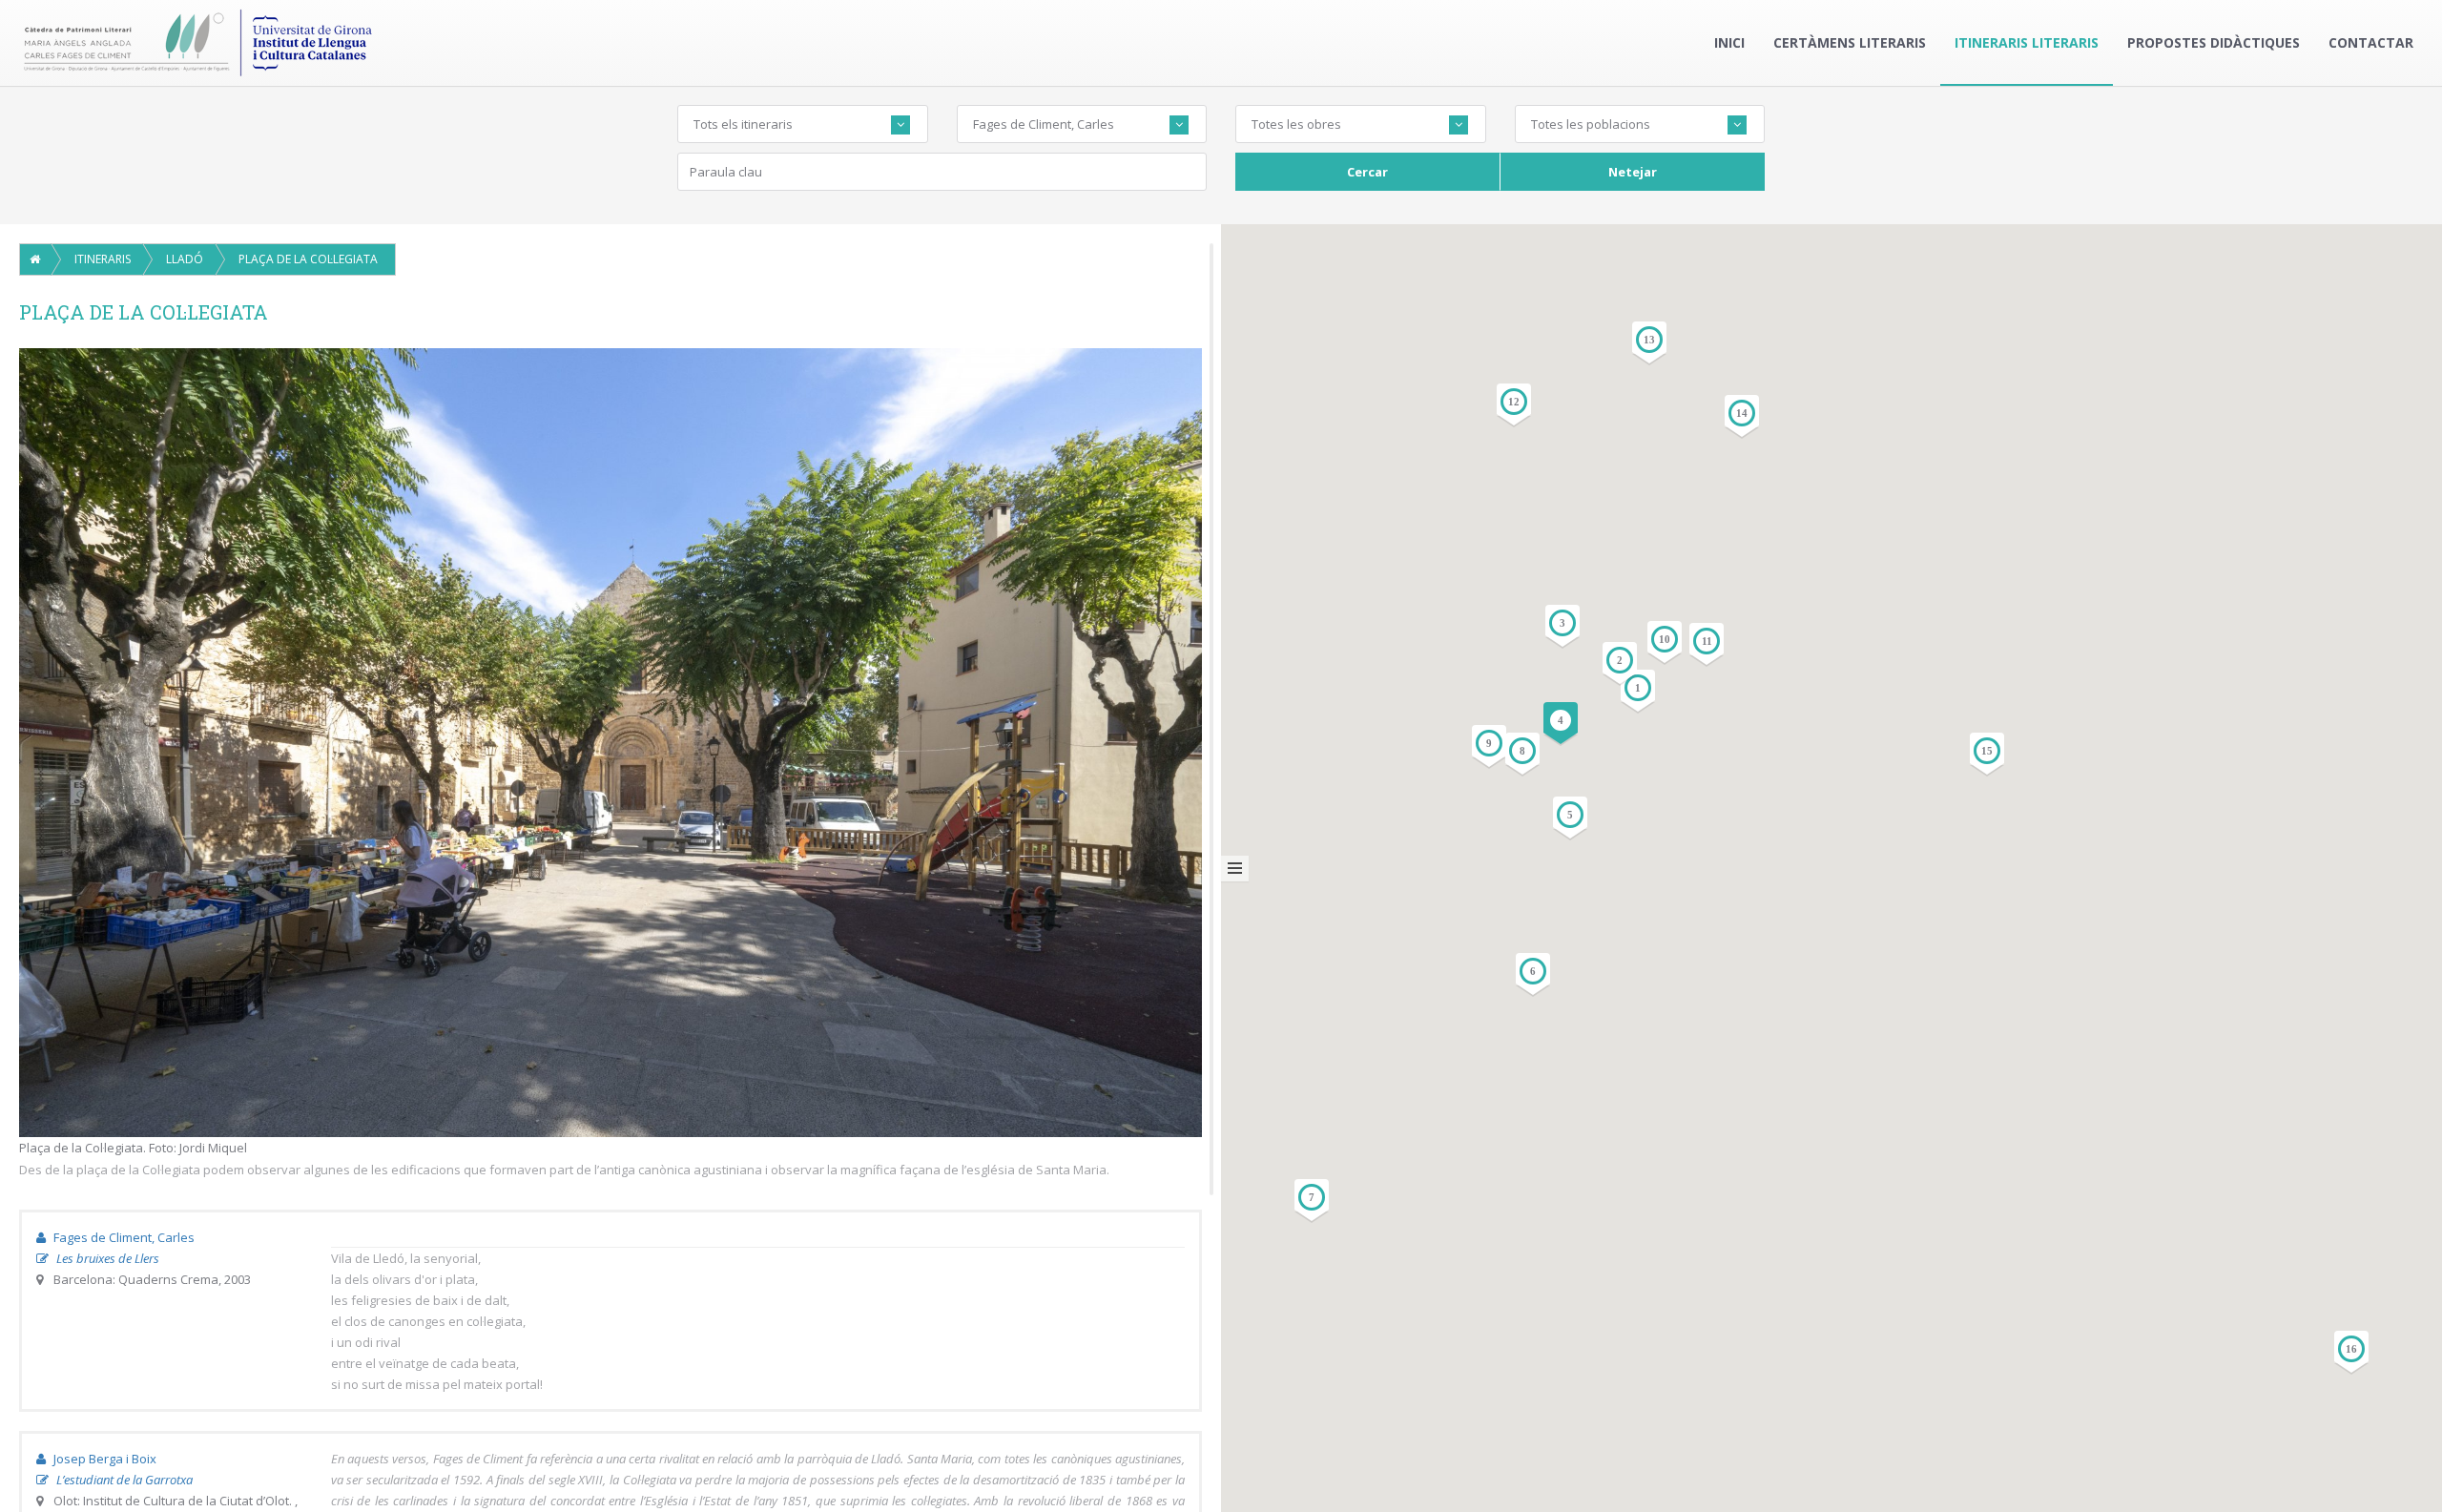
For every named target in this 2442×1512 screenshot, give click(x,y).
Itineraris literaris (2027, 42)
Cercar (1367, 172)
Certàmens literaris (1850, 42)
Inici (1729, 42)
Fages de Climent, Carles (123, 1237)
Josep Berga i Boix (103, 1459)
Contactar (2371, 42)
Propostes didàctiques (2214, 42)
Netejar (1633, 172)
